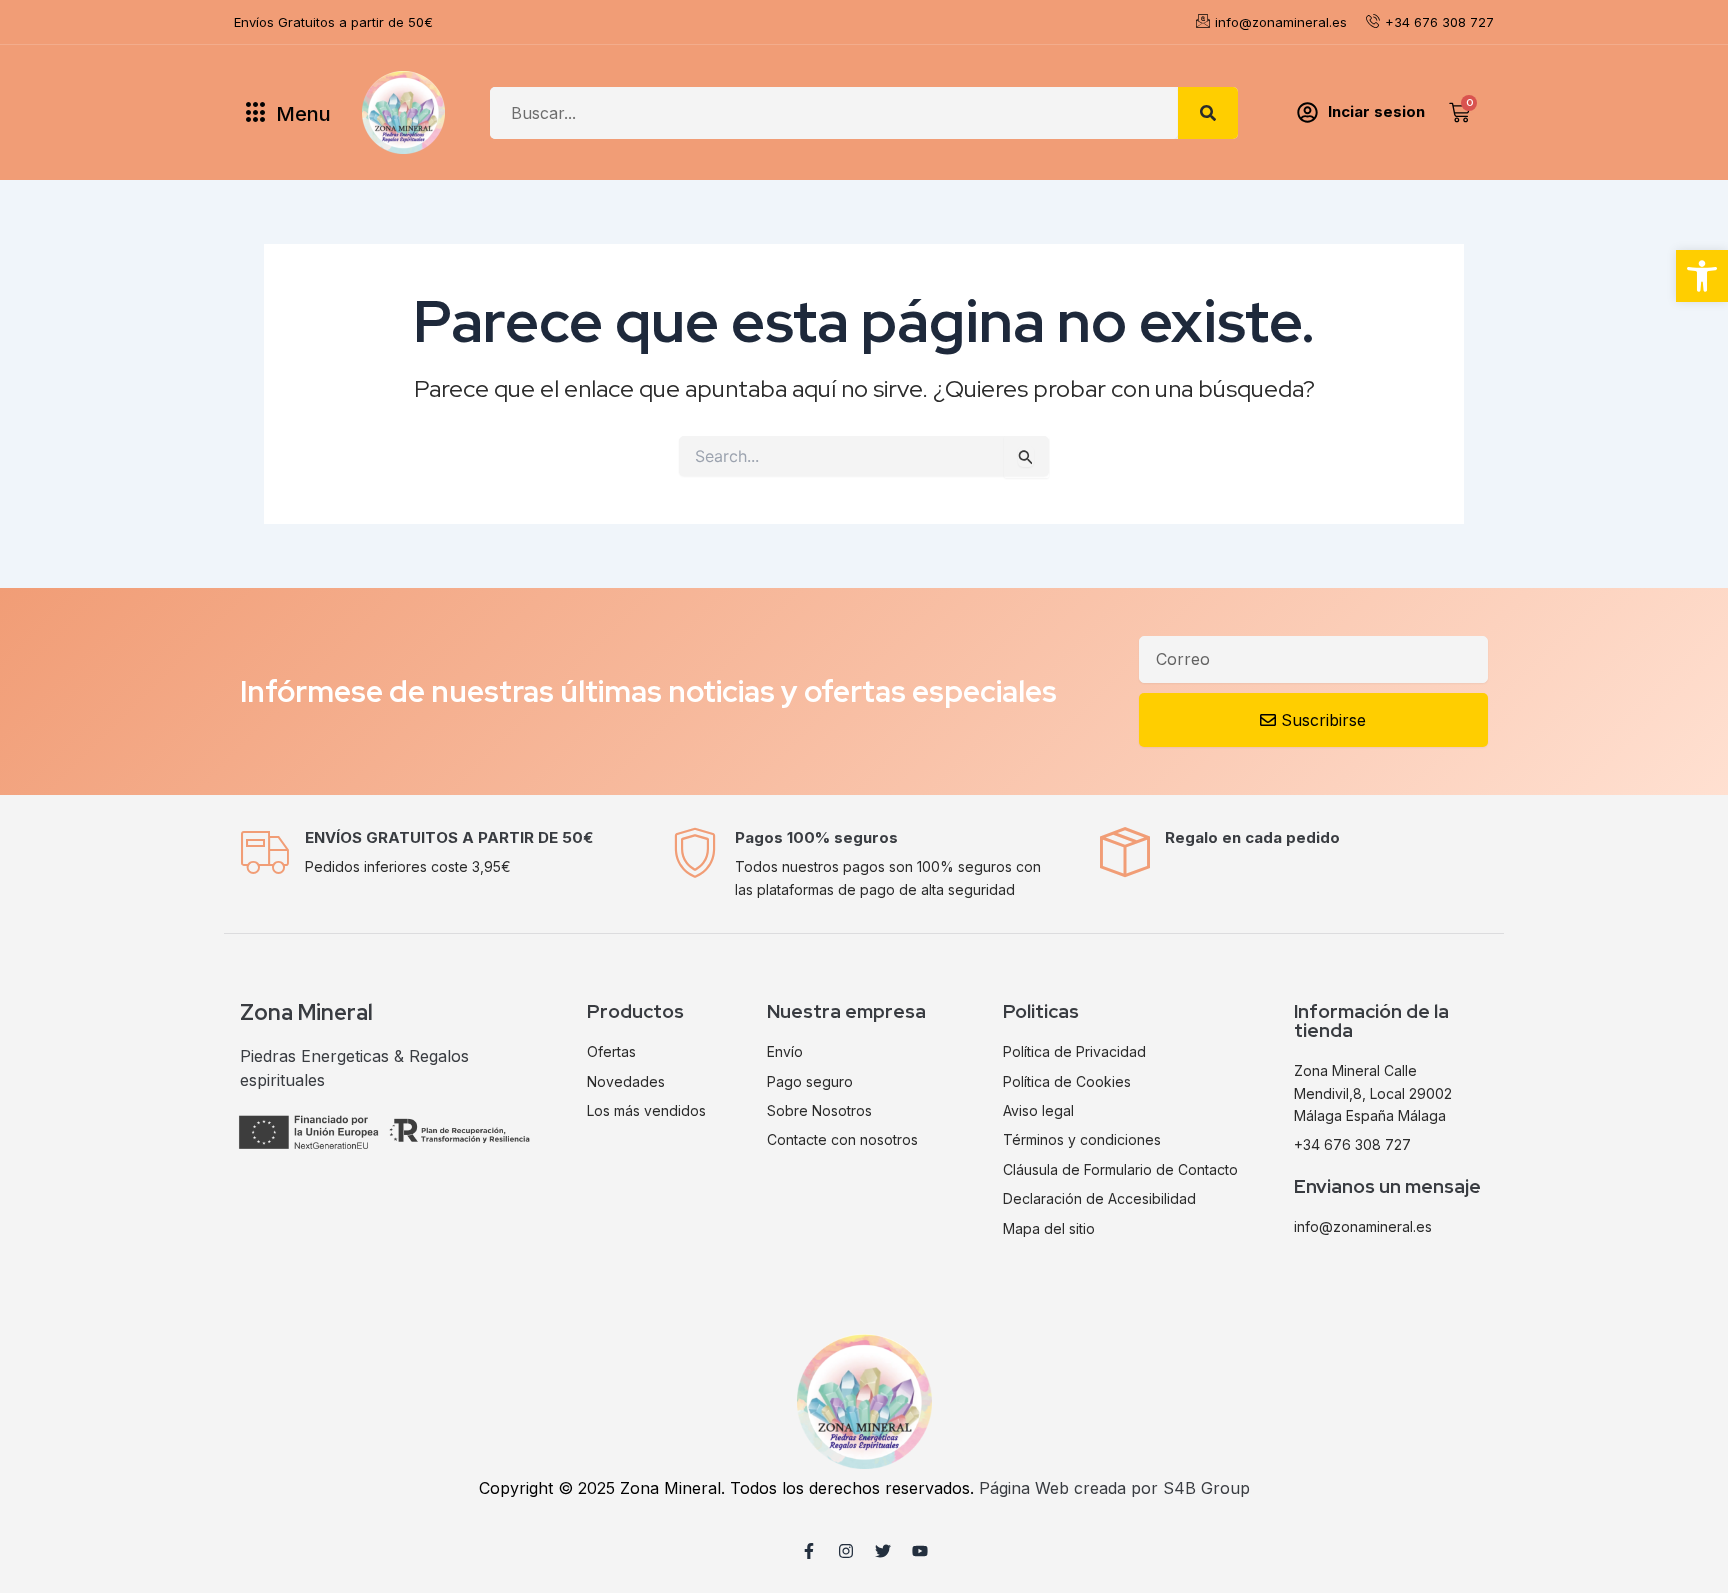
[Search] (1208, 113)
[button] (1702, 276)
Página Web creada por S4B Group (1114, 1488)
